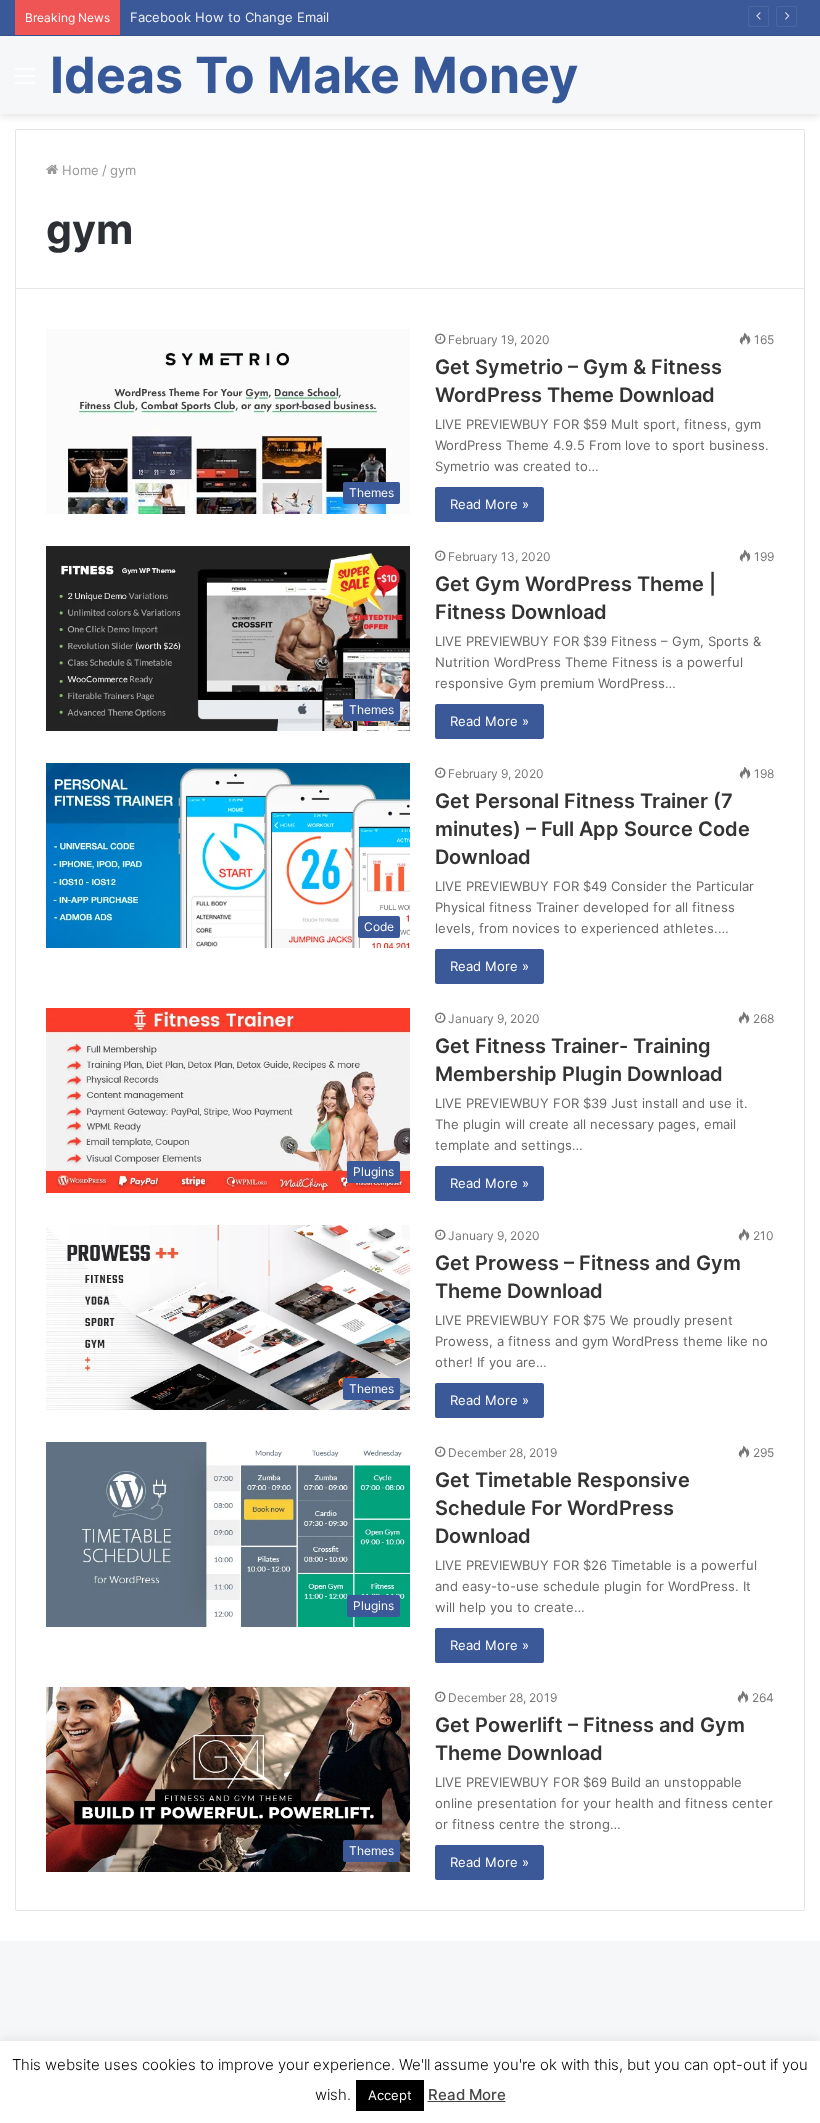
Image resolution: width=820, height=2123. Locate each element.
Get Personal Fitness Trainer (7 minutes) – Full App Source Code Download (592, 829)
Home (78, 170)
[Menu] (25, 82)
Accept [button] (390, 2095)
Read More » (489, 504)
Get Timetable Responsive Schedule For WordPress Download (562, 1508)
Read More (467, 2094)
